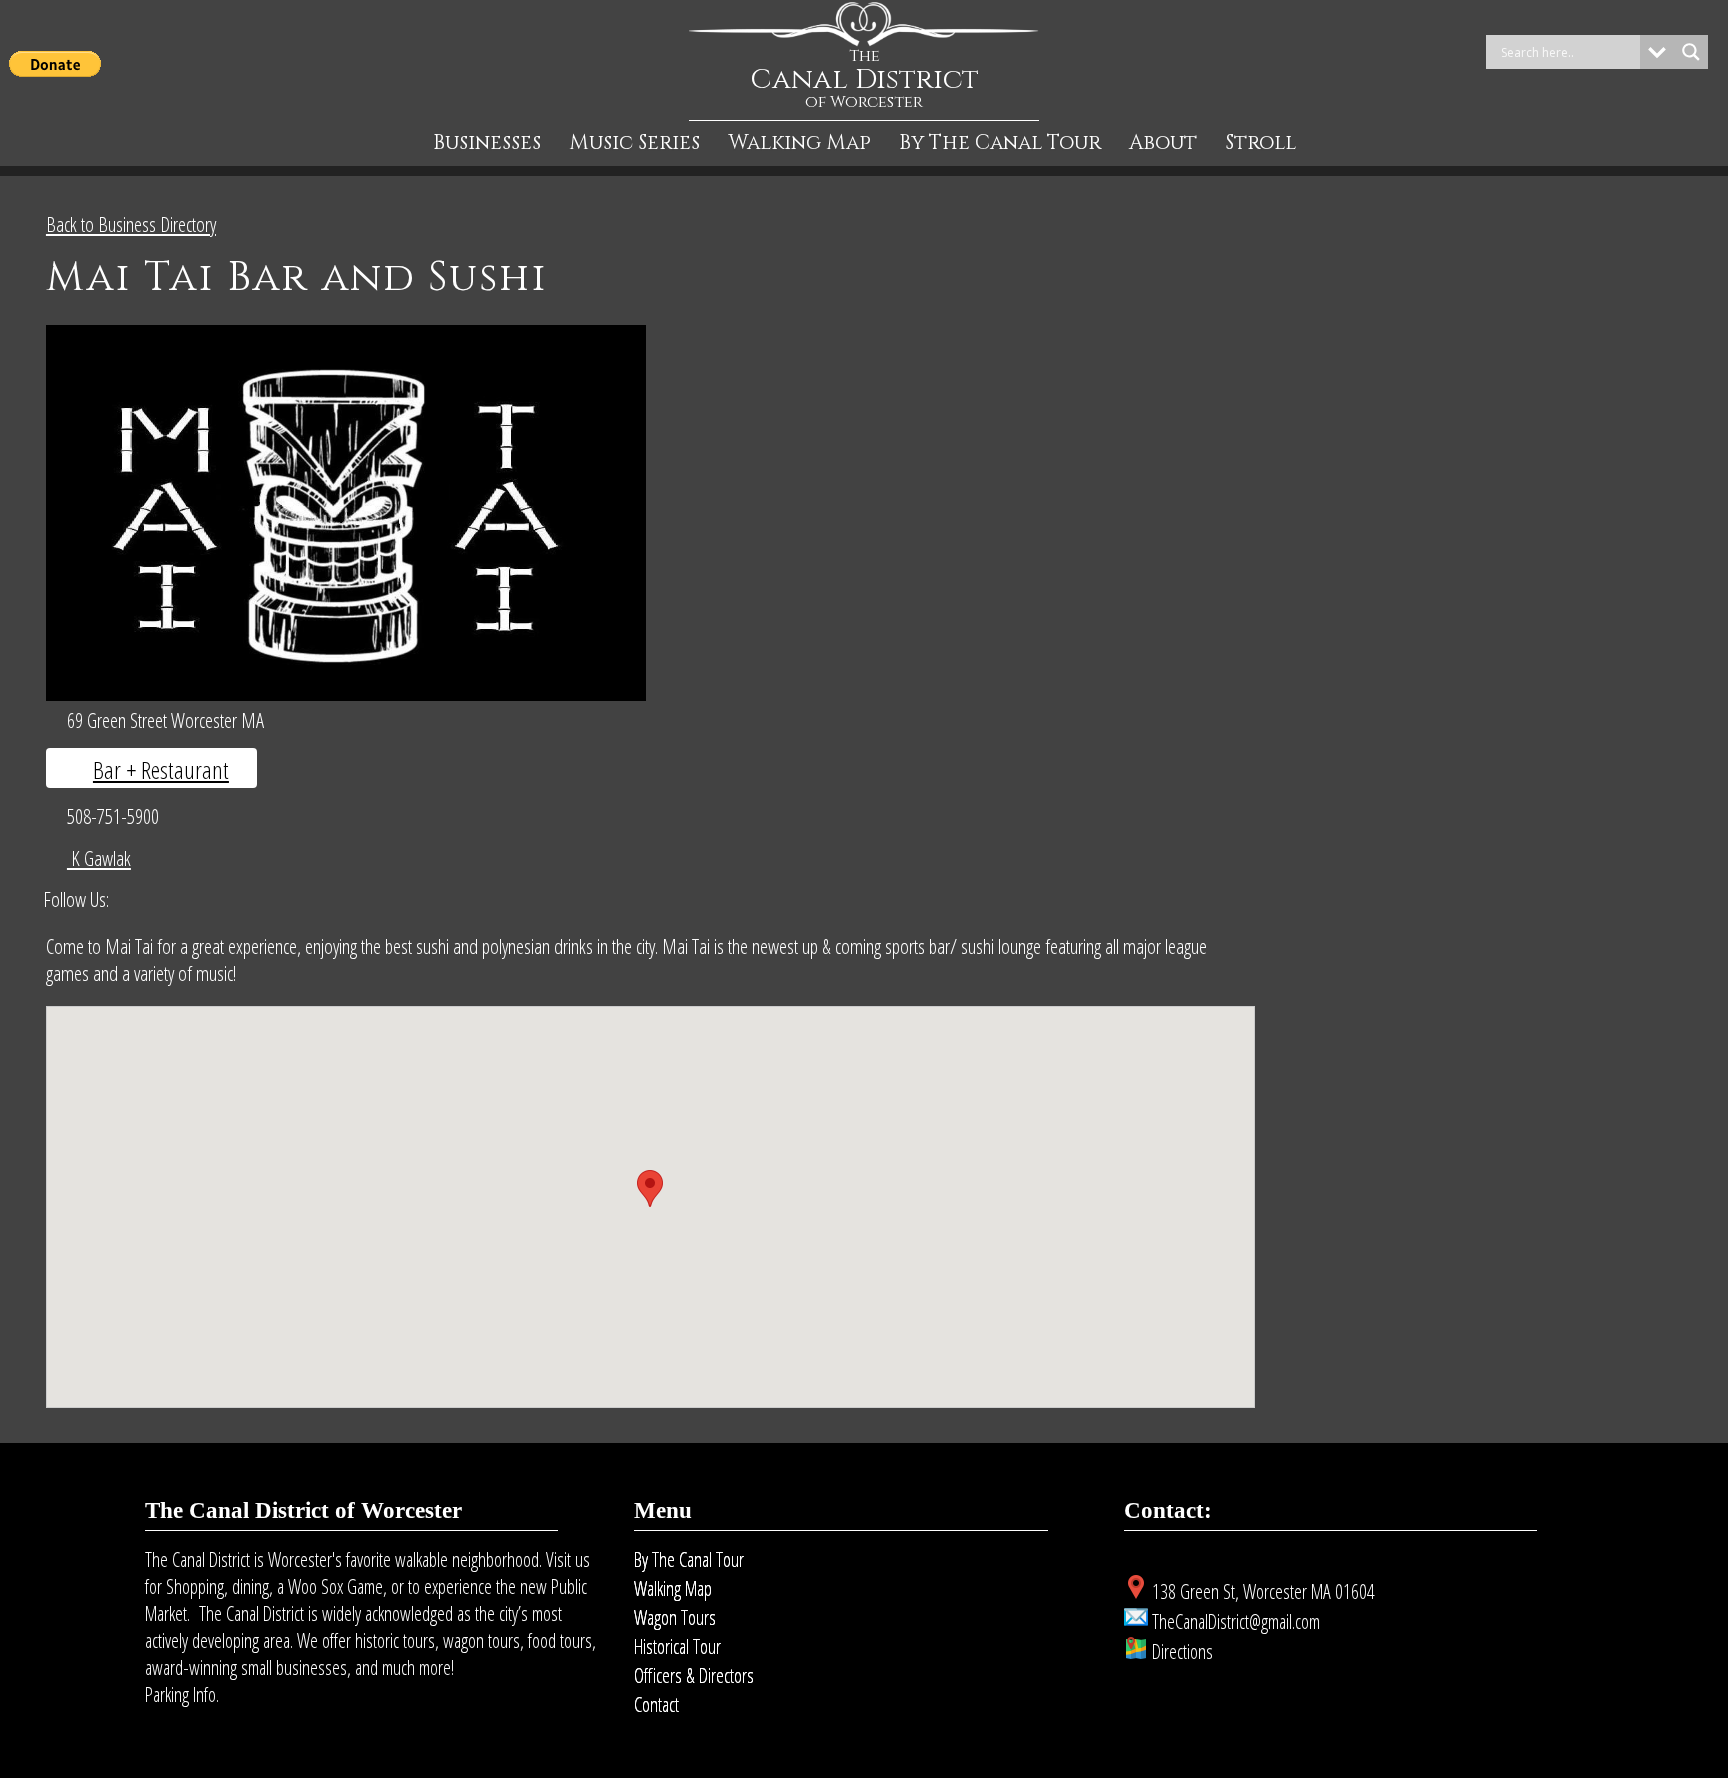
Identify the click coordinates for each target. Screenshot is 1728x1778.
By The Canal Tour (1000, 143)
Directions (1182, 1651)
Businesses (487, 143)
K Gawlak (99, 858)
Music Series (634, 143)
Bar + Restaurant (161, 769)
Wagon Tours (675, 1617)
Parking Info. (182, 1694)
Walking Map (799, 143)
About (1163, 143)
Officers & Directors (694, 1675)
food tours (560, 1640)
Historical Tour (677, 1646)
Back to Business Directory (131, 224)
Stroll (1260, 143)
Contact (656, 1704)
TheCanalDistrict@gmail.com (1236, 1621)
